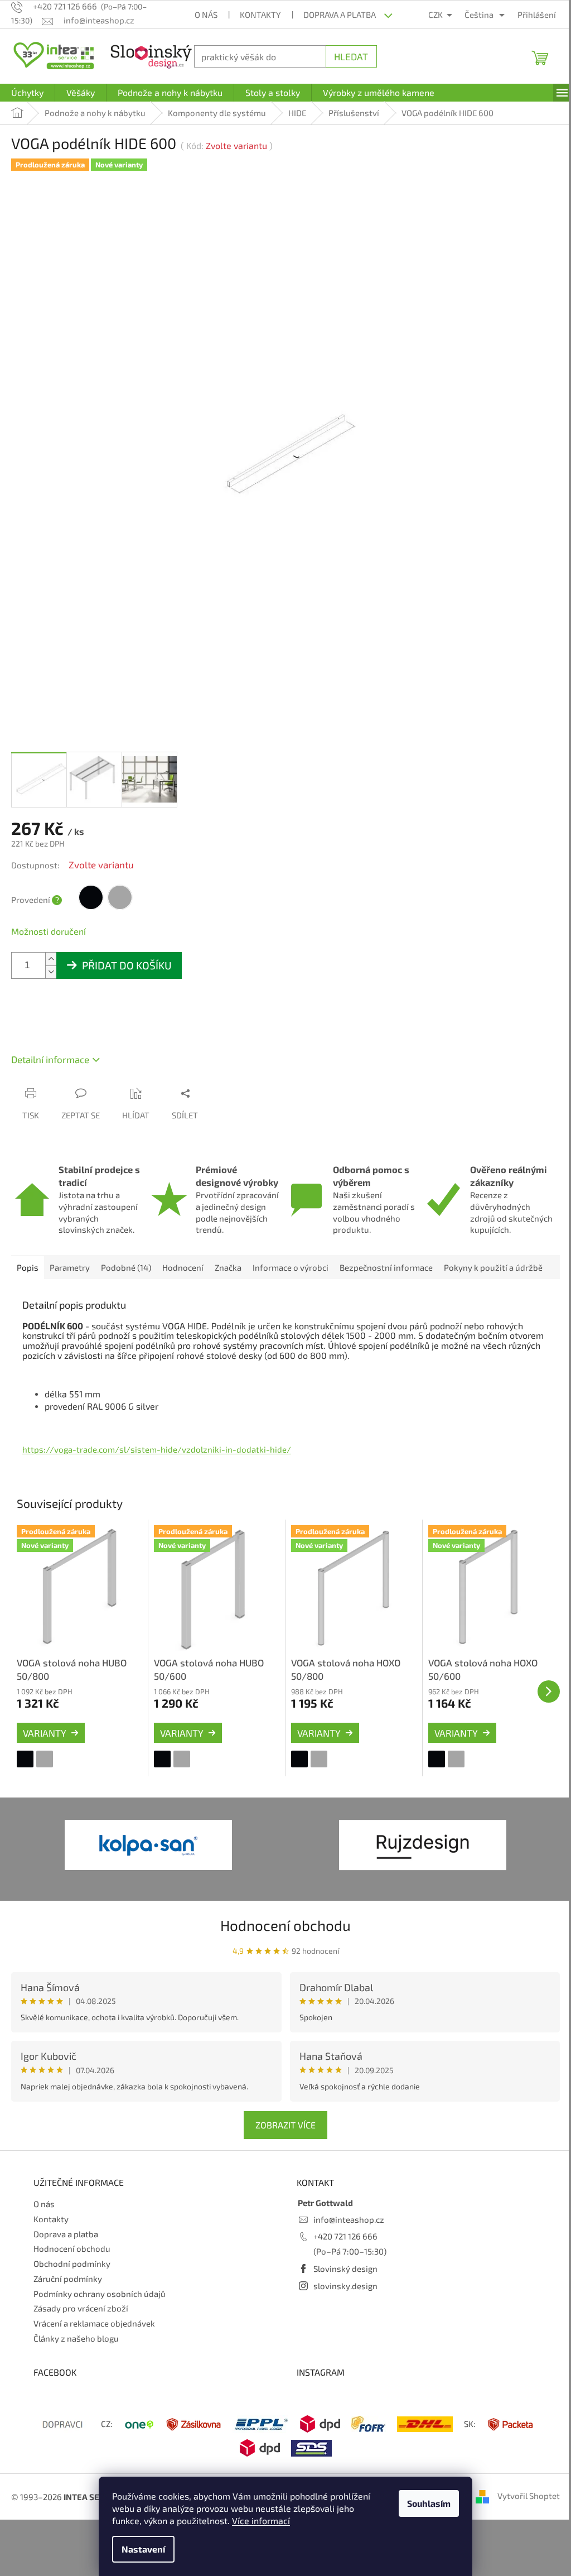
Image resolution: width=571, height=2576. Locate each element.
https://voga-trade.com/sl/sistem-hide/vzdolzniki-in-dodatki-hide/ (157, 1465)
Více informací (257, 2520)
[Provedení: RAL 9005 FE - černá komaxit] (25, 1773)
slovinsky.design (342, 2299)
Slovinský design (342, 2282)
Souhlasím (425, 2503)
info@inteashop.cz (345, 2233)
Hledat (345, 56)
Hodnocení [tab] (183, 1284)
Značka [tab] (228, 1284)
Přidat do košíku (127, 957)
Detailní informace (50, 1051)
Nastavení (139, 2549)
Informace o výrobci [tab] (291, 1284)
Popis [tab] (28, 1284)
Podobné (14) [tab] (126, 1284)
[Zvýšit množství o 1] (51, 951)
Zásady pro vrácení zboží (81, 2322)
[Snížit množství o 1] (51, 963)
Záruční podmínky (68, 2293)
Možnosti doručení (49, 923)
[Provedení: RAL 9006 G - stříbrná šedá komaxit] (45, 1773)
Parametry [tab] (70, 1284)
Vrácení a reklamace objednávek (94, 2337)
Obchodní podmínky (72, 2277)
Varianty (45, 1747)
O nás (202, 15)
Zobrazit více (282, 2139)
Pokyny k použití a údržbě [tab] (493, 1284)
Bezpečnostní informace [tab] (386, 1284)
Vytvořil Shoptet (520, 2510)
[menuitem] (27, 93)
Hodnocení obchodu (282, 1939)
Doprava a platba (336, 15)
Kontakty (257, 15)
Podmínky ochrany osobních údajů (100, 2308)
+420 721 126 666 (342, 2250)
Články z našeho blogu (76, 2352)
